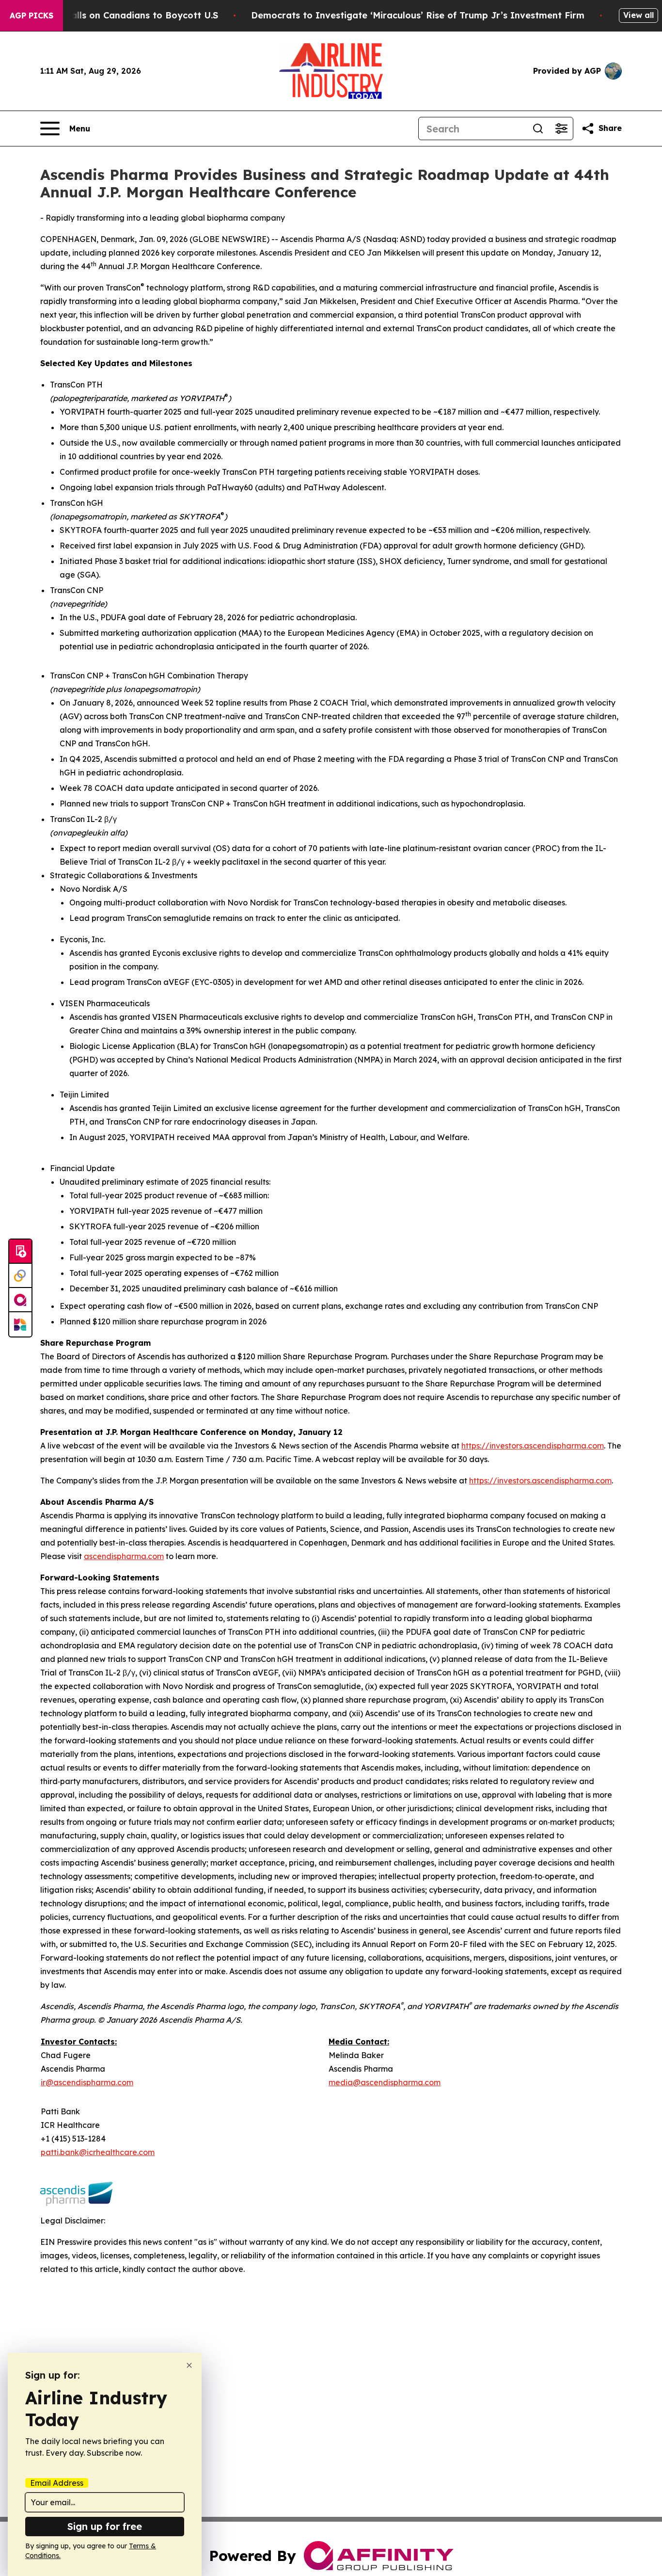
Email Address (57, 2483)
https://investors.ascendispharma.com (533, 1446)
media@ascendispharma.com (385, 2082)
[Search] (538, 129)
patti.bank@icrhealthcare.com (98, 2152)
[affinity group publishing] (20, 1300)
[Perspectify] (20, 1276)
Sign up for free (105, 2526)
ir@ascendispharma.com (87, 2082)
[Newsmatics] (20, 1324)
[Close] (189, 2365)
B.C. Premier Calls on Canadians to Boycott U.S (113, 15)
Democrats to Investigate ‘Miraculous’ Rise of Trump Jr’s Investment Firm (418, 15)
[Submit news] (20, 1252)
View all (638, 15)
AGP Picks (32, 16)
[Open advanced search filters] (561, 129)
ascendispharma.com (124, 1556)
